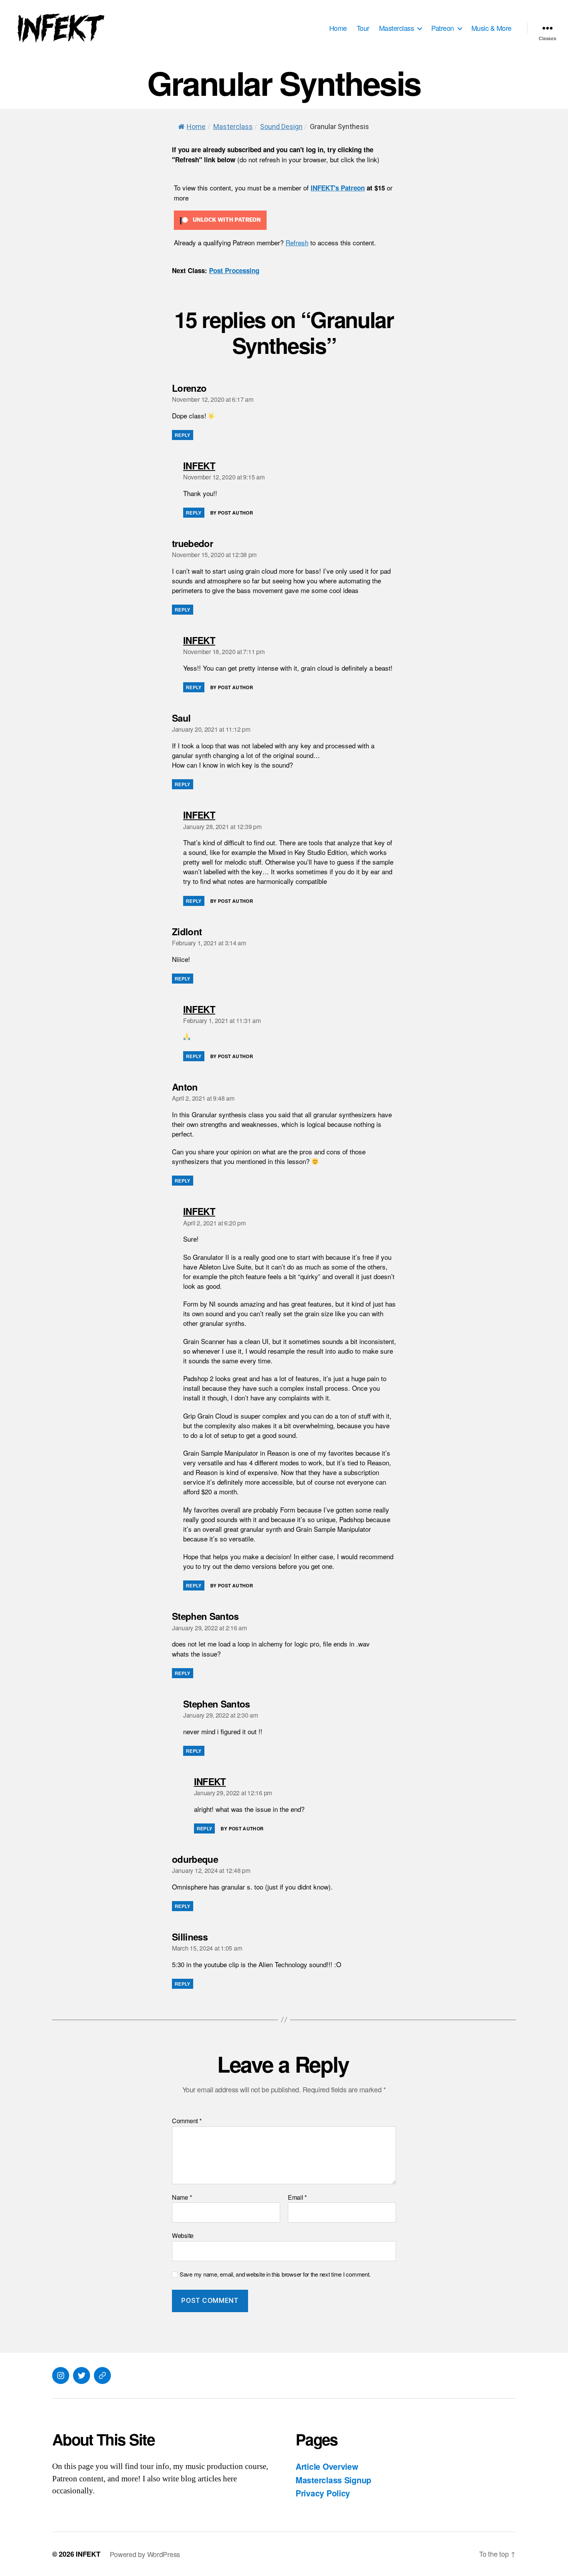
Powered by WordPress (145, 2554)
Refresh (297, 242)
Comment (187, 2121)
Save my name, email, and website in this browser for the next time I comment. (275, 2274)
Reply (183, 435)
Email (297, 2197)
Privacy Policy (323, 2493)
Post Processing (234, 270)
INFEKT (88, 2554)
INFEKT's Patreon (338, 188)
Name (182, 2197)
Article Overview (327, 2466)
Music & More (491, 28)
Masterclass (397, 28)
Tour (363, 28)
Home (338, 28)
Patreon (443, 28)
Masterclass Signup (333, 2480)
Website (183, 2235)
